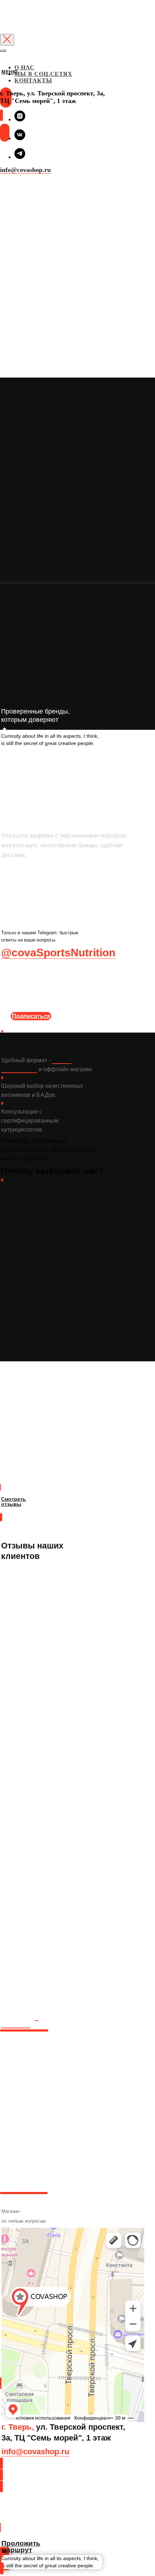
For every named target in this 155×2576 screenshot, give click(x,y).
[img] (1, 81)
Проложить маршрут (20, 2515)
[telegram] (20, 157)
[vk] (20, 138)
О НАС (25, 67)
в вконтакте (20, 2021)
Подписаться (31, 1016)
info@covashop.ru (25, 170)
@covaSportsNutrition (58, 953)
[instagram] (20, 119)
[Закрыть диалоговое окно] (7, 40)
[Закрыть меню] (3, 51)
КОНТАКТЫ (33, 80)
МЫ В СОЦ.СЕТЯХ (43, 74)
